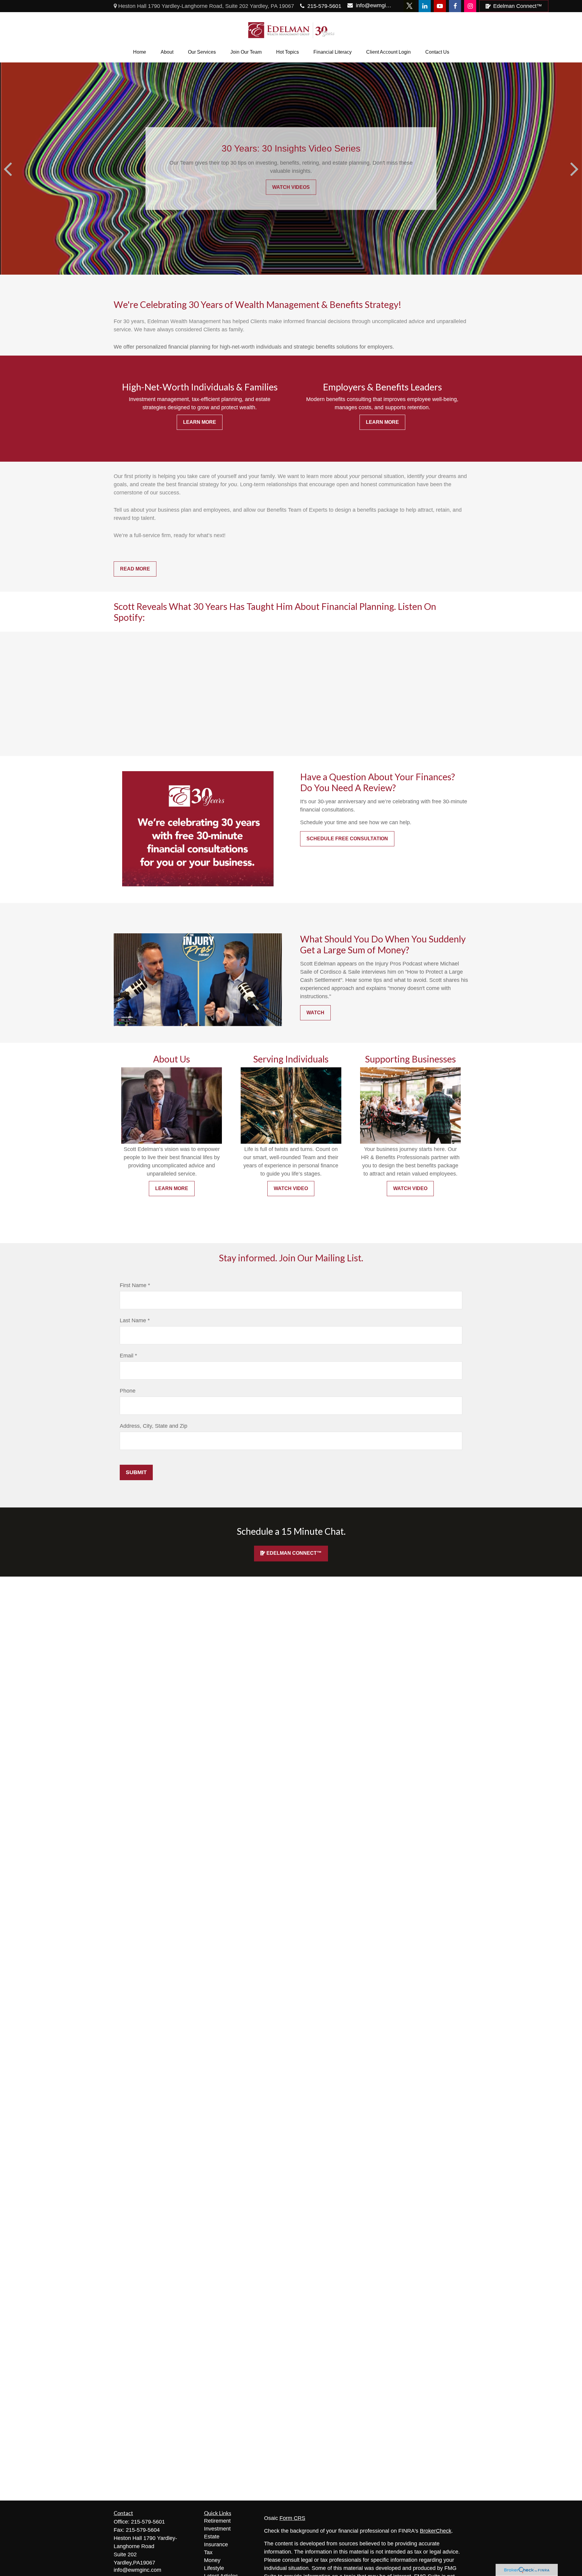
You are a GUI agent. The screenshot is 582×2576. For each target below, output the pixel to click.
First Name (133, 1285)
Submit (136, 1472)
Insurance (216, 2544)
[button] (140, 52)
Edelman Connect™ (518, 6)
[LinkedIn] (425, 6)
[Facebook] (455, 6)
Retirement (217, 2521)
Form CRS (292, 2518)
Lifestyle (214, 2568)
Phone (128, 1391)
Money (212, 2560)
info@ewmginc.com (374, 5)
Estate (212, 2537)
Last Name (133, 1320)
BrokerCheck (436, 2531)
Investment (217, 2529)
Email (127, 1356)
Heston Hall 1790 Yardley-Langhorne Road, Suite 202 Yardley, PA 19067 (205, 6)
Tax (208, 2552)
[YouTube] (440, 6)
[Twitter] (410, 6)
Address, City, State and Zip (154, 1426)
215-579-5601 (324, 6)
